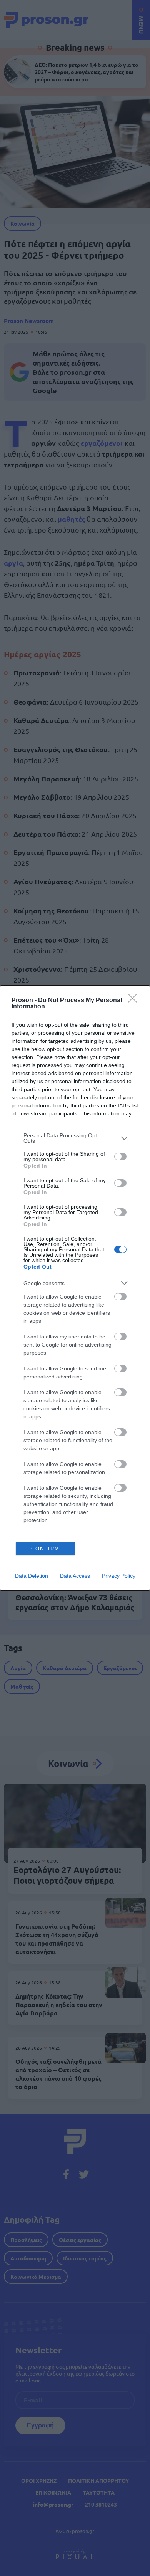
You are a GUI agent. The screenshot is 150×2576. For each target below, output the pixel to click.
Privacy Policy (119, 1576)
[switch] (120, 1156)
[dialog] (75, 1288)
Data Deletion (32, 1576)
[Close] (135, 1001)
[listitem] (75, 1138)
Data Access (75, 1576)
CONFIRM (45, 1549)
